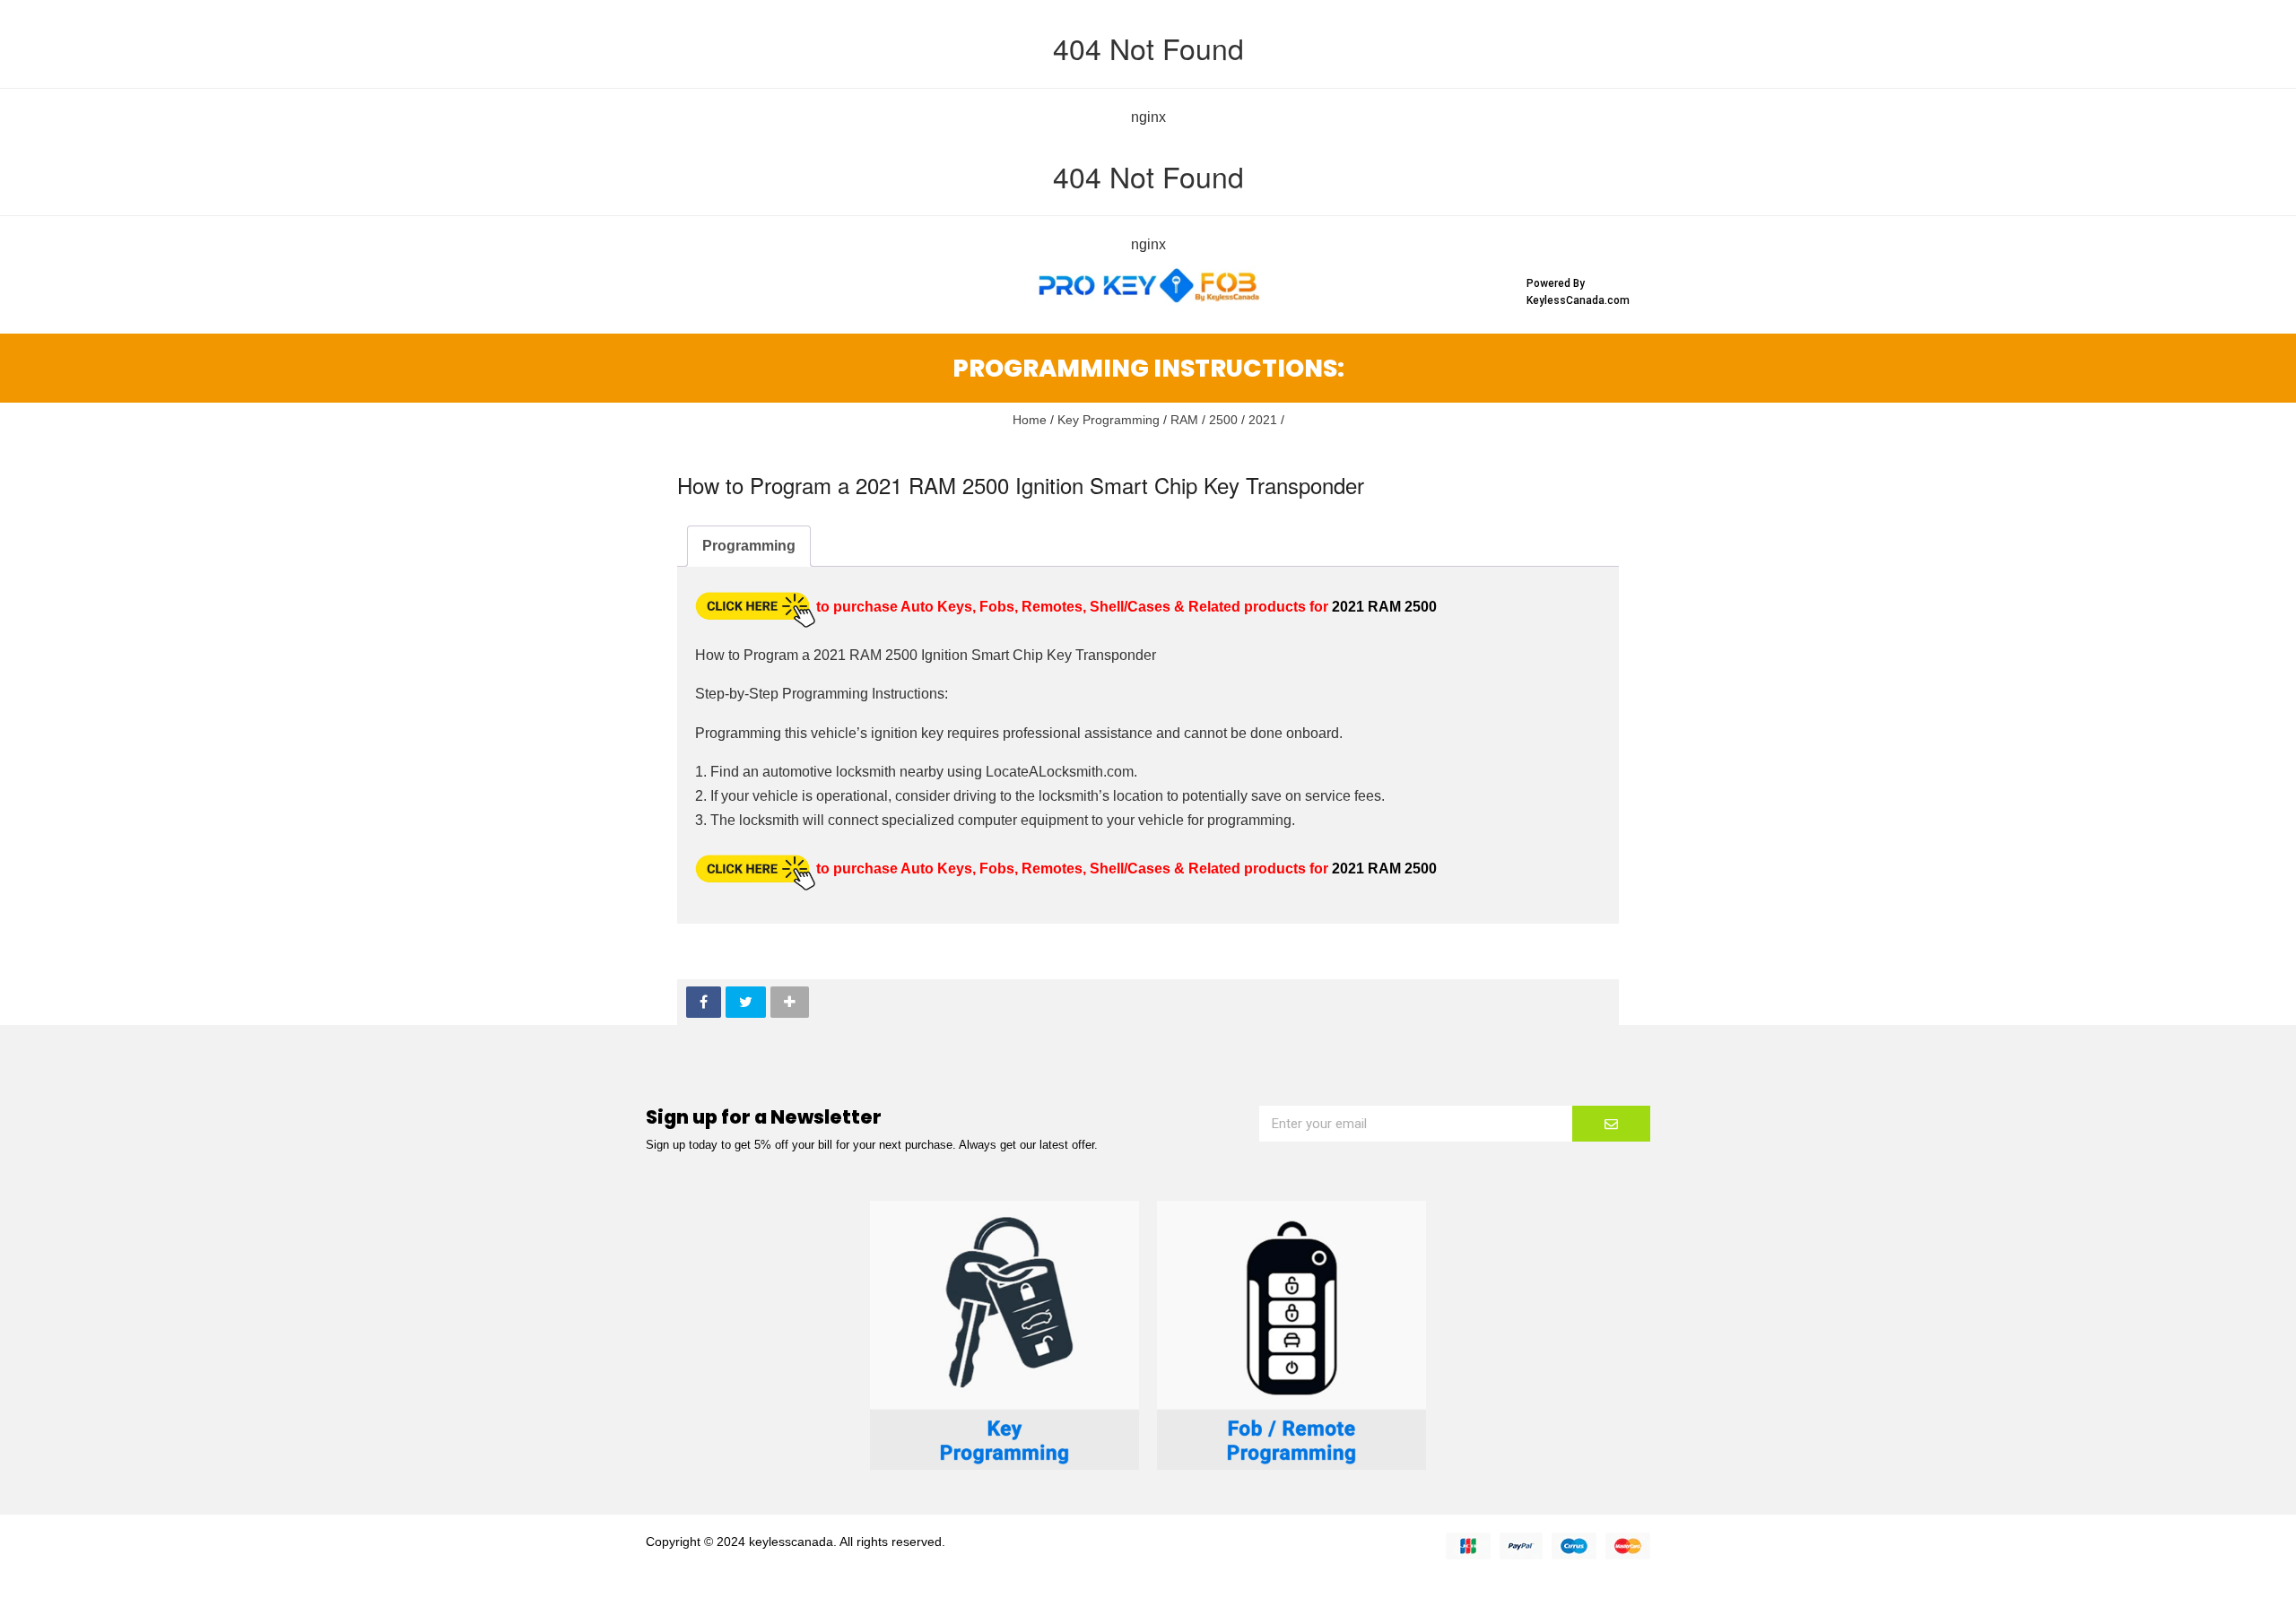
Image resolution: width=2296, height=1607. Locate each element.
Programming (749, 546)
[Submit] (1611, 1124)
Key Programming (1109, 420)
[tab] (749, 546)
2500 (1223, 420)
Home (1030, 420)
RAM (1184, 420)
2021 (1263, 420)
